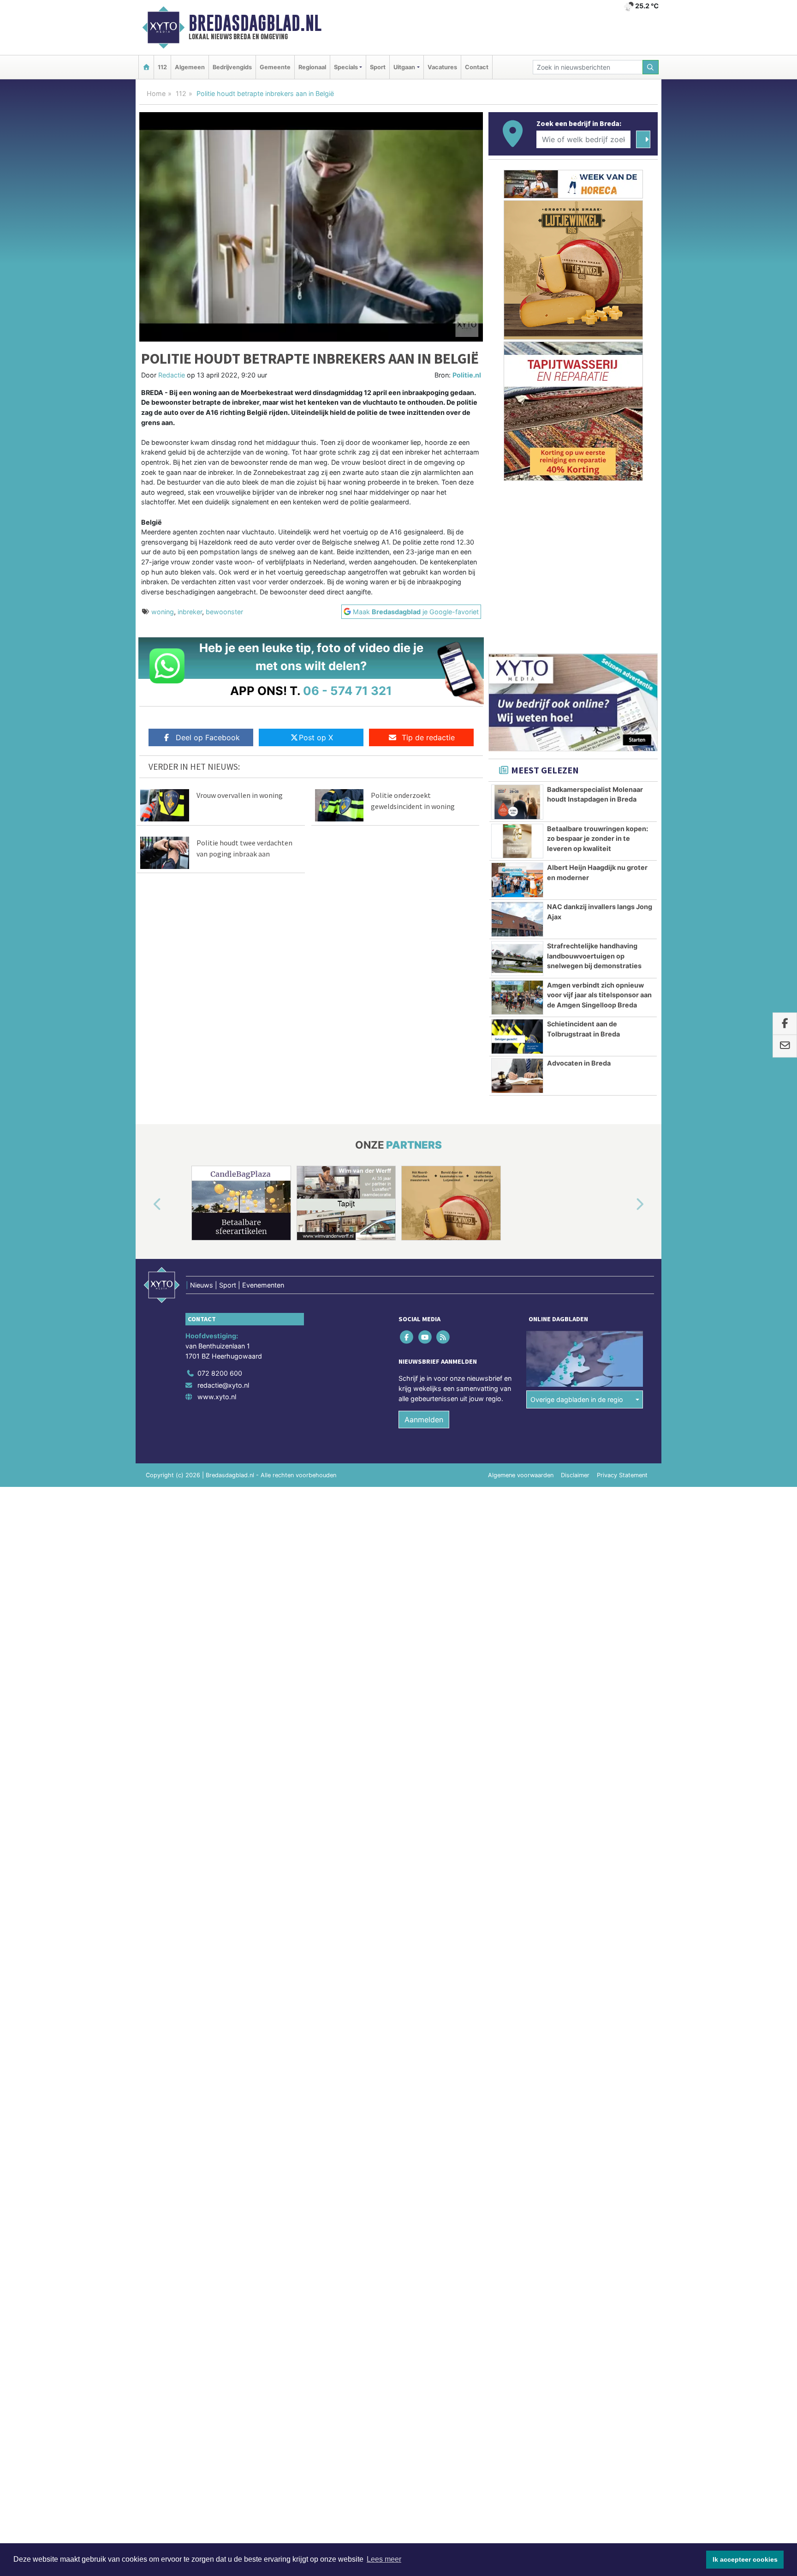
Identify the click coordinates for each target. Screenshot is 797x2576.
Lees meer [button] (384, 2559)
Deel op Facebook (208, 737)
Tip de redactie (428, 737)
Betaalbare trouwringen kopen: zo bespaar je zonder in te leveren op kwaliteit (598, 839)
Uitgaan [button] (404, 67)
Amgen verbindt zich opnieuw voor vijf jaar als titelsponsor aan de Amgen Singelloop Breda (599, 995)
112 (162, 67)
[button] (147, 1205)
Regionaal (312, 67)
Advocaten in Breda (579, 1063)
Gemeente (275, 67)
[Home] (146, 67)
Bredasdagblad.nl (255, 23)
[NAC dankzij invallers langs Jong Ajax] (517, 919)
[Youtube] (425, 1337)
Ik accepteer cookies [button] (745, 2559)
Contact (477, 67)
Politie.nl (467, 375)
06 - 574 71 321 (348, 691)
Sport (378, 67)
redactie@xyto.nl (223, 1385)
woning (163, 612)
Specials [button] (346, 67)
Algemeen (190, 67)
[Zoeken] (651, 67)
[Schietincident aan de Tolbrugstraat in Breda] (517, 1036)
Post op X (316, 737)
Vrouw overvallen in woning (240, 795)
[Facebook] (407, 1337)
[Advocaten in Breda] (517, 1076)
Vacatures (442, 67)
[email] (785, 1046)
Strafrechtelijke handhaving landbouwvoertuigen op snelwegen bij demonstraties (594, 956)
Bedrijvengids (232, 67)
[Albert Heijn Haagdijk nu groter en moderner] (517, 880)
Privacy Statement (622, 1475)
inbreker (190, 612)
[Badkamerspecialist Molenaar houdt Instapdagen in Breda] (517, 802)
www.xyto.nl (217, 1397)
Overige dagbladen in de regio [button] (577, 1399)
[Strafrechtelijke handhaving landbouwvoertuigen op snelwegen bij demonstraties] (517, 959)
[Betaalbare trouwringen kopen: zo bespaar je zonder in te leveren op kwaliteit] (517, 841)
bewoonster (224, 612)
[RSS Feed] (443, 1337)
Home (156, 93)
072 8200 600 (220, 1373)
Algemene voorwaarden (521, 1475)
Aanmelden (424, 1420)
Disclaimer (575, 1475)
